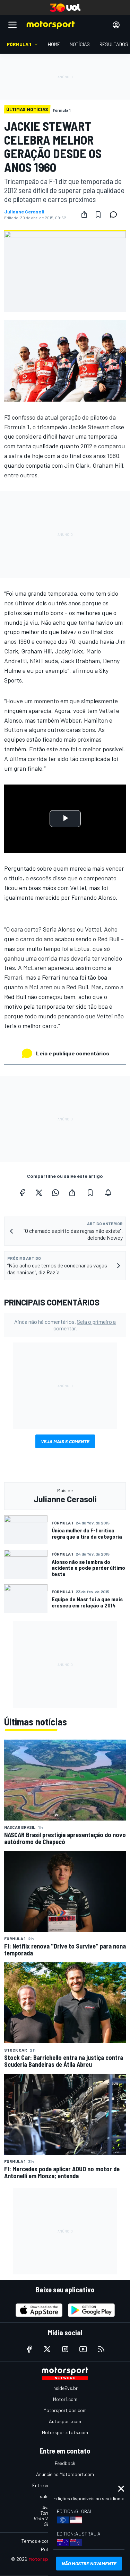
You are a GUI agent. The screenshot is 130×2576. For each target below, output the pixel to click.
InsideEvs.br (65, 2388)
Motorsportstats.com (65, 2432)
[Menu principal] (12, 25)
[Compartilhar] (84, 214)
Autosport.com (65, 2421)
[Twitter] (39, 1193)
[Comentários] (115, 214)
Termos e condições (42, 2541)
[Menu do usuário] (116, 25)
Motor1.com (65, 2399)
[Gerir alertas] (108, 1193)
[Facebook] (22, 1193)
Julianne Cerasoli (24, 212)
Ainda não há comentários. (65, 1325)
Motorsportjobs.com (65, 2410)
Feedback (65, 2463)
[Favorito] (98, 214)
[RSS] (101, 2349)
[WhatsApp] (55, 1193)
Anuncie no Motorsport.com (65, 2474)
